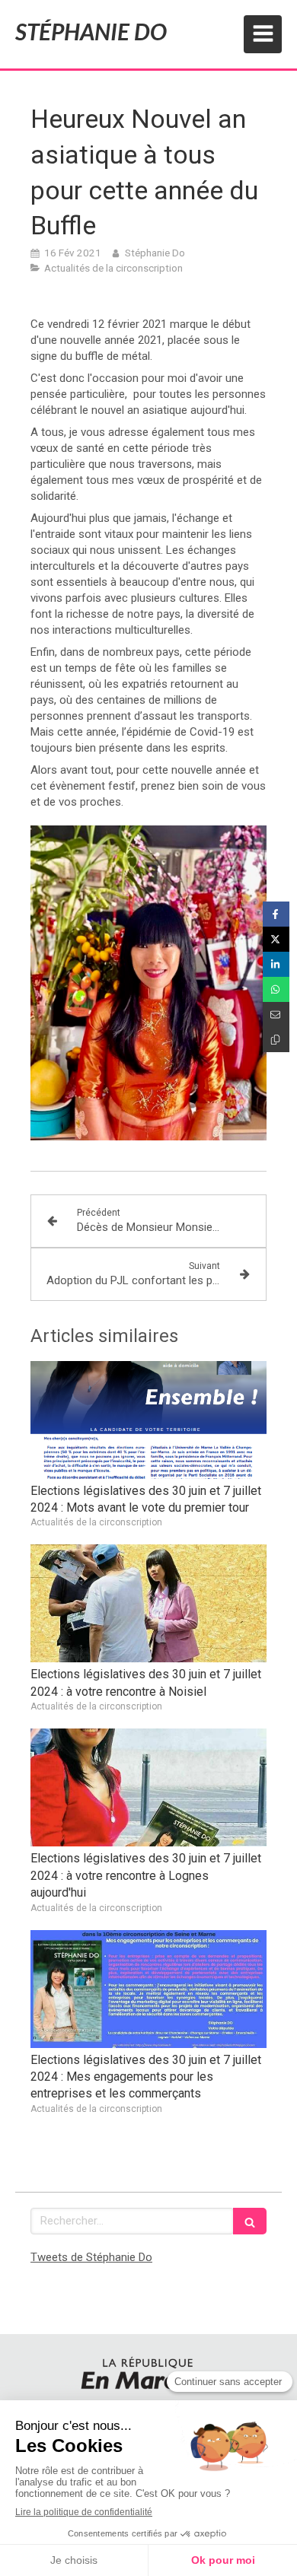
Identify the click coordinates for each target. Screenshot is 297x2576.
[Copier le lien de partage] (276, 1040)
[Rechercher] (250, 2221)
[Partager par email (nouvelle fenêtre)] (276, 1014)
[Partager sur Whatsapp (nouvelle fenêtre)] (276, 989)
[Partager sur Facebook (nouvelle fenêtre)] (276, 914)
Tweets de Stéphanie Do (91, 2257)
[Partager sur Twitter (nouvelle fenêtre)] (276, 939)
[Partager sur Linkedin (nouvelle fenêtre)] (276, 964)
